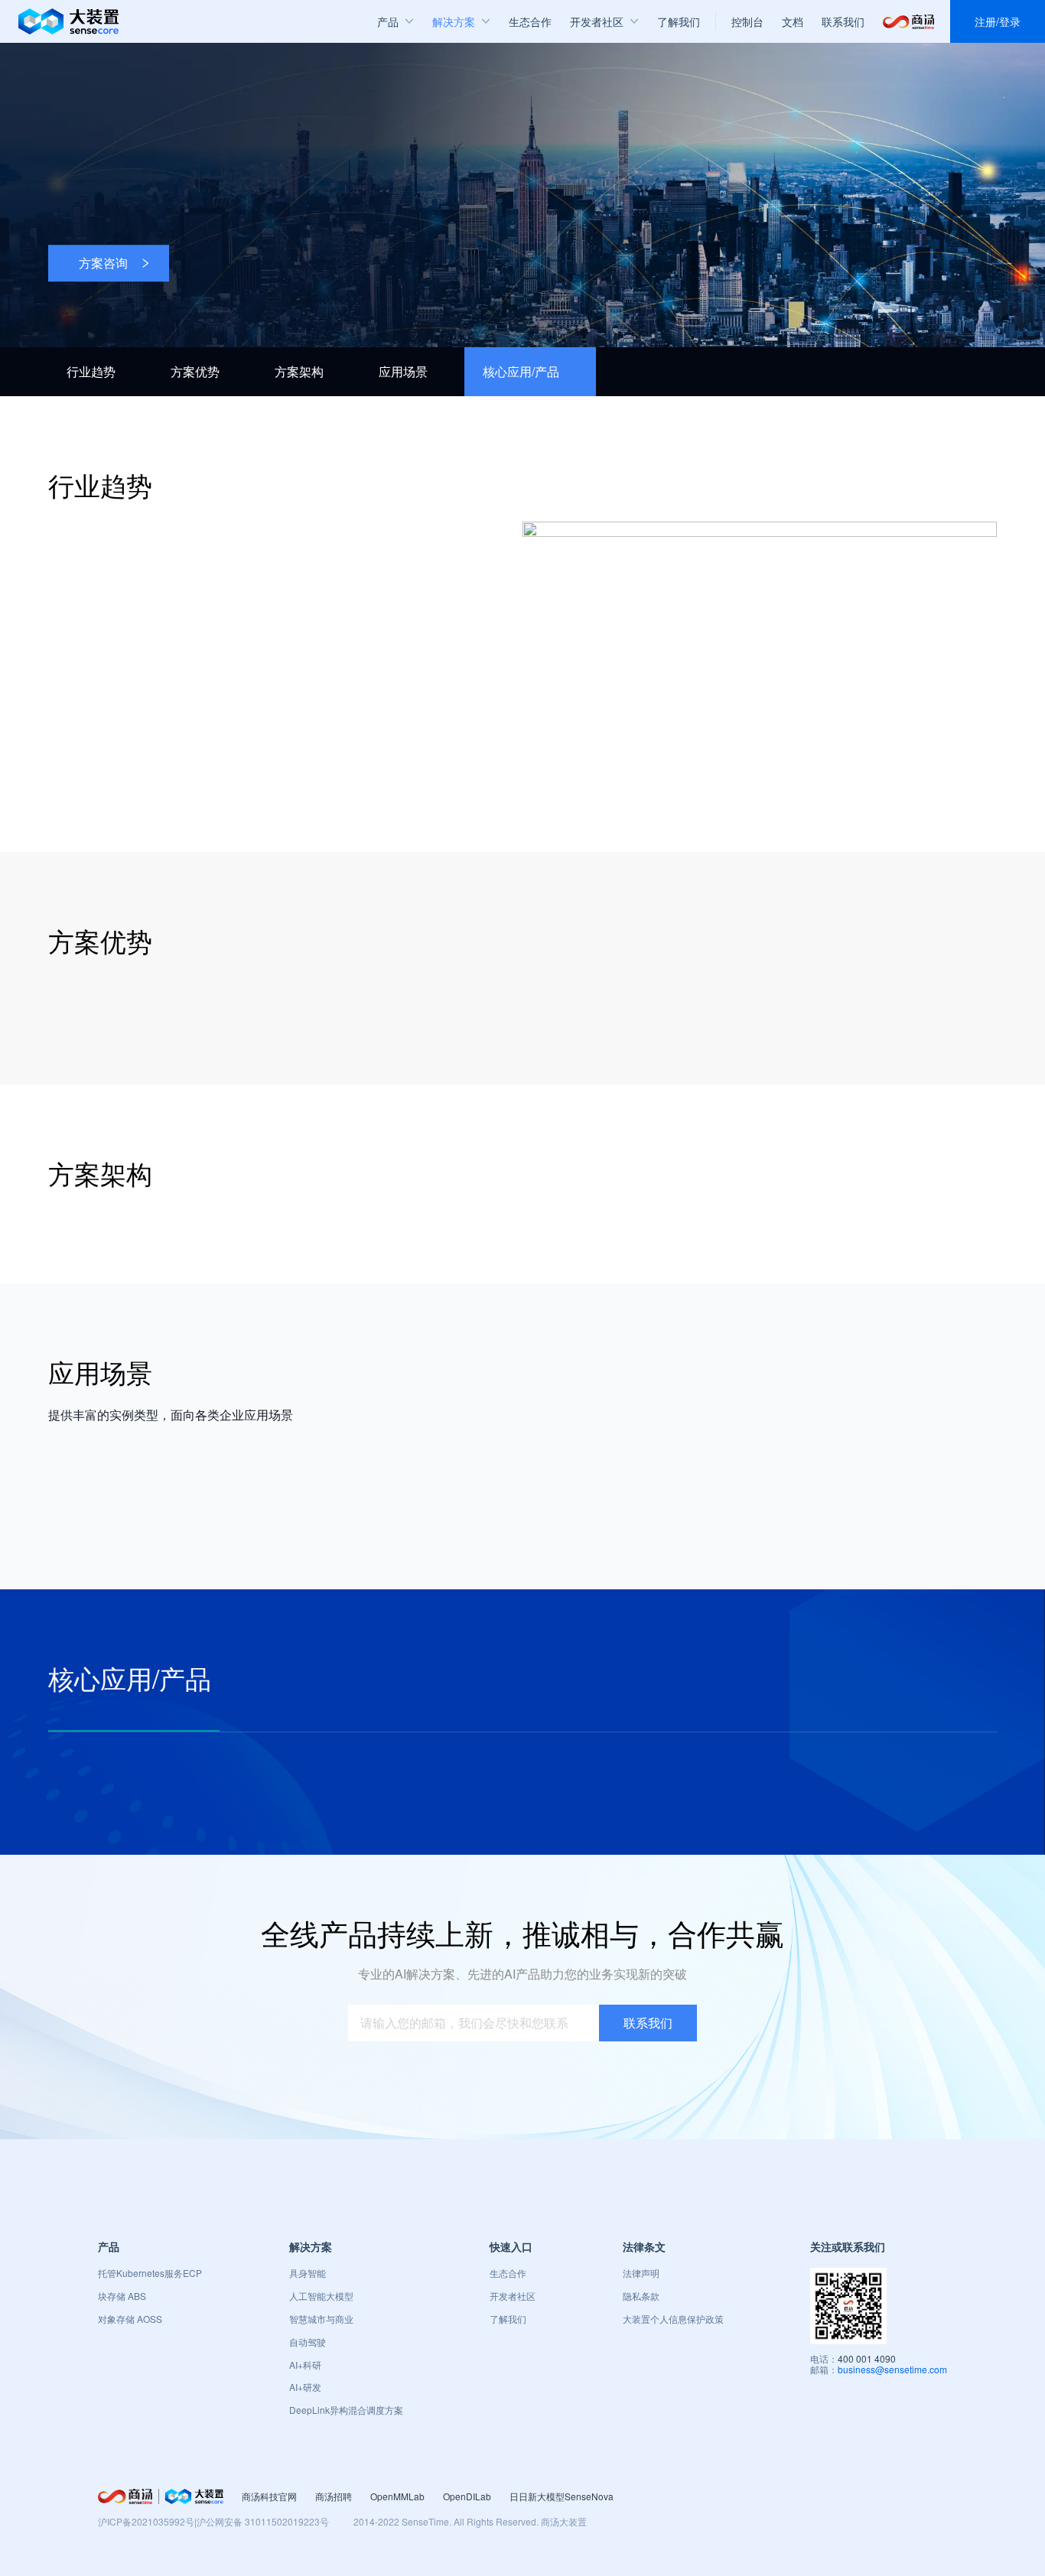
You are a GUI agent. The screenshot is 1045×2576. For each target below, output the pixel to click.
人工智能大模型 (321, 2296)
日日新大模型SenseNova (562, 2496)
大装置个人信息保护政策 (673, 2319)
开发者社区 (513, 2296)
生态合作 (508, 2273)
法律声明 (641, 2273)
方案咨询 (103, 263)
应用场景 (403, 371)
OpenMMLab (397, 2496)
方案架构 (299, 371)
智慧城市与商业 (321, 2319)
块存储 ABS (122, 2296)
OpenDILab (467, 2496)
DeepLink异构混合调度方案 (346, 2410)
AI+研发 (305, 2387)
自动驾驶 (308, 2342)
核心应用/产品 (521, 371)
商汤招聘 (334, 2496)
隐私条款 (641, 2296)
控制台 (747, 21)
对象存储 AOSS (130, 2319)
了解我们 (508, 2319)
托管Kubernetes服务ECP (150, 2273)
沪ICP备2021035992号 (146, 2521)
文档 (793, 21)
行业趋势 (91, 371)
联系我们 (843, 21)
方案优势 (195, 371)
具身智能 (308, 2273)
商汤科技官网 (269, 2496)
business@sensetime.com (892, 2369)
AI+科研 (305, 2365)
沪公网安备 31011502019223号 (263, 2521)
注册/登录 (998, 21)
